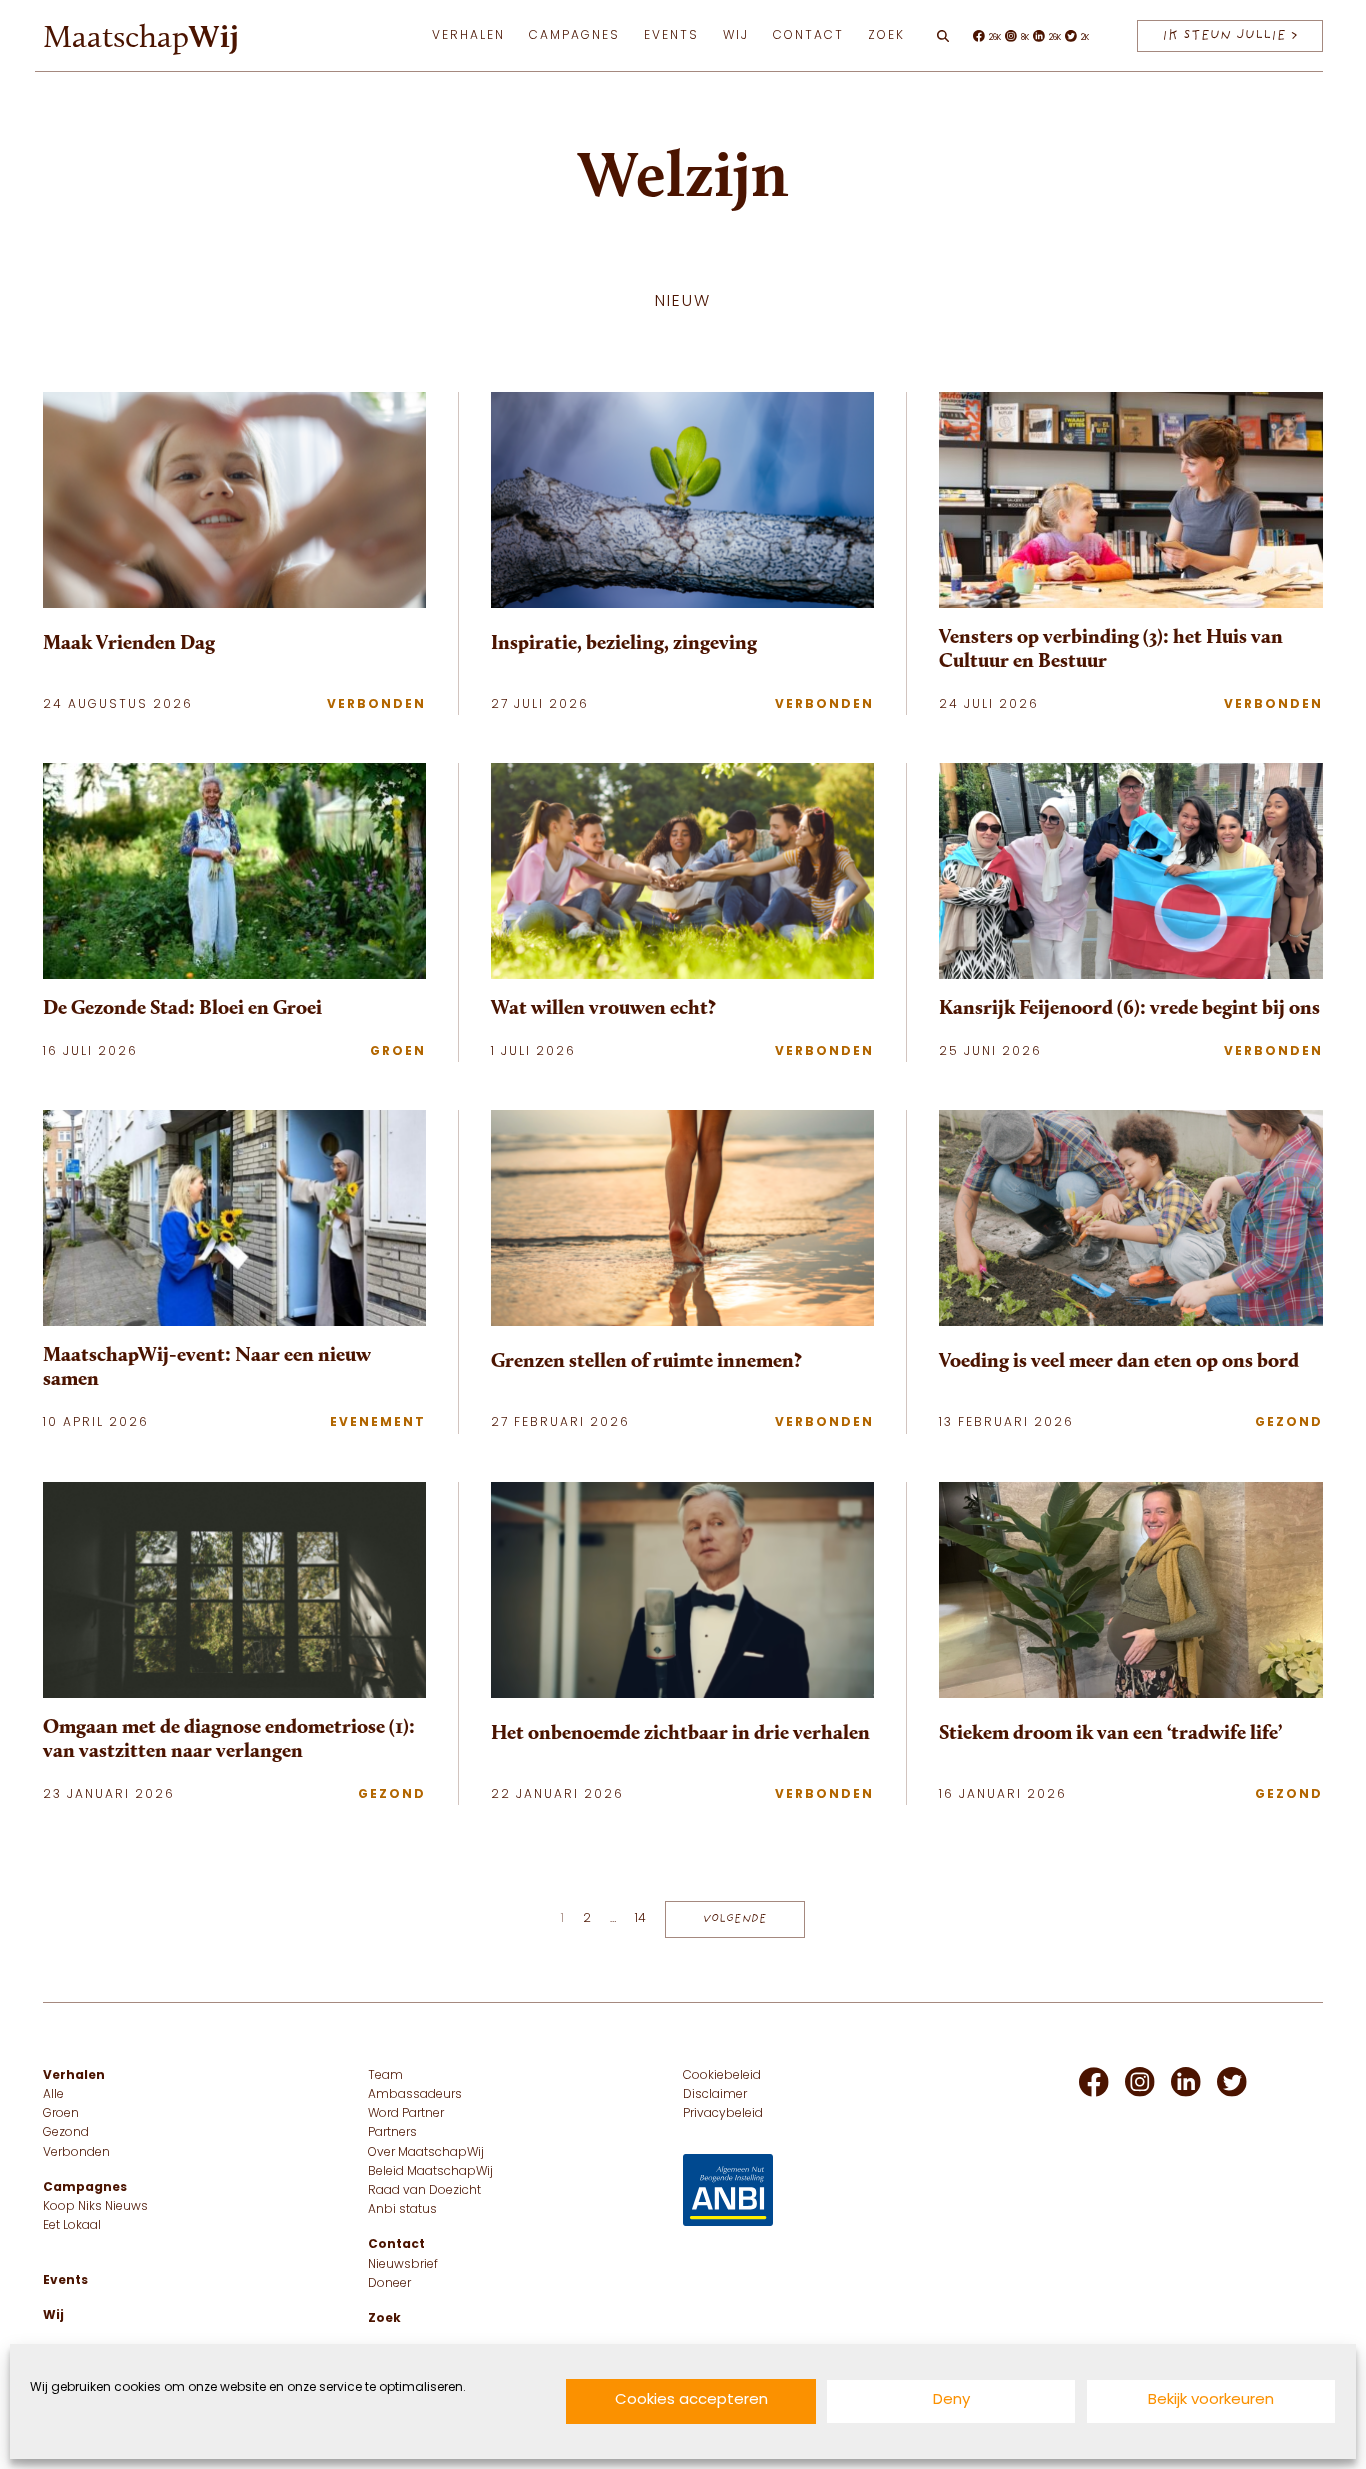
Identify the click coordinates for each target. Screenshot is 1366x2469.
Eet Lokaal (72, 2226)
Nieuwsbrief (403, 2265)
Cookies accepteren (691, 2401)
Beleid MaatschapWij (430, 2172)
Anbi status (402, 2210)
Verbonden (376, 705)
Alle (53, 2095)
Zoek (886, 36)
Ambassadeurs (415, 2095)
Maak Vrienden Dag (129, 642)
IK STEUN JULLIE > (1230, 35)
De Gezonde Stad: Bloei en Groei (182, 1007)
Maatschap (141, 36)
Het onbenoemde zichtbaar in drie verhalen (680, 1732)
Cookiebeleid (722, 2076)
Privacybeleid (723, 2114)
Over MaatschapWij (426, 2153)
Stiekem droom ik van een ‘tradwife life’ (1110, 1732)
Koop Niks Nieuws (95, 2207)
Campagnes (574, 36)
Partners (392, 2133)
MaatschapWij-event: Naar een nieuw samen (207, 1366)
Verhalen (468, 36)
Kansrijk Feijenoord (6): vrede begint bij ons (1129, 1007)
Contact (808, 36)
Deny (951, 2401)
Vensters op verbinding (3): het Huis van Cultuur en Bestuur (1111, 648)
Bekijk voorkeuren (1211, 2401)
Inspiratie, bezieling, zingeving (624, 642)
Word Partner (406, 2114)
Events (671, 36)
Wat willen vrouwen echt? (603, 1007)
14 (640, 1919)
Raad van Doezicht (424, 2191)
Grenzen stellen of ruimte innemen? (646, 1360)
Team (385, 2076)
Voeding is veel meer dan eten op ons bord (1119, 1360)
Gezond (1289, 1423)
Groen (398, 1052)
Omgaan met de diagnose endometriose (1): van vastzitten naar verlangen (229, 1738)
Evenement (378, 1423)
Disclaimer (715, 2095)
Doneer (389, 2284)
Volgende (735, 1919)
